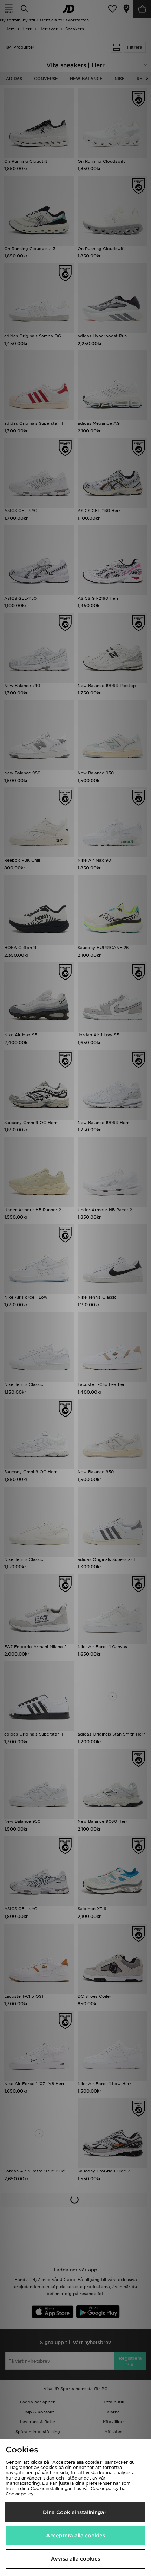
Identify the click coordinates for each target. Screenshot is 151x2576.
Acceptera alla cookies (75, 2536)
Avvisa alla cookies (75, 2559)
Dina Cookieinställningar (75, 2512)
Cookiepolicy (20, 2494)
